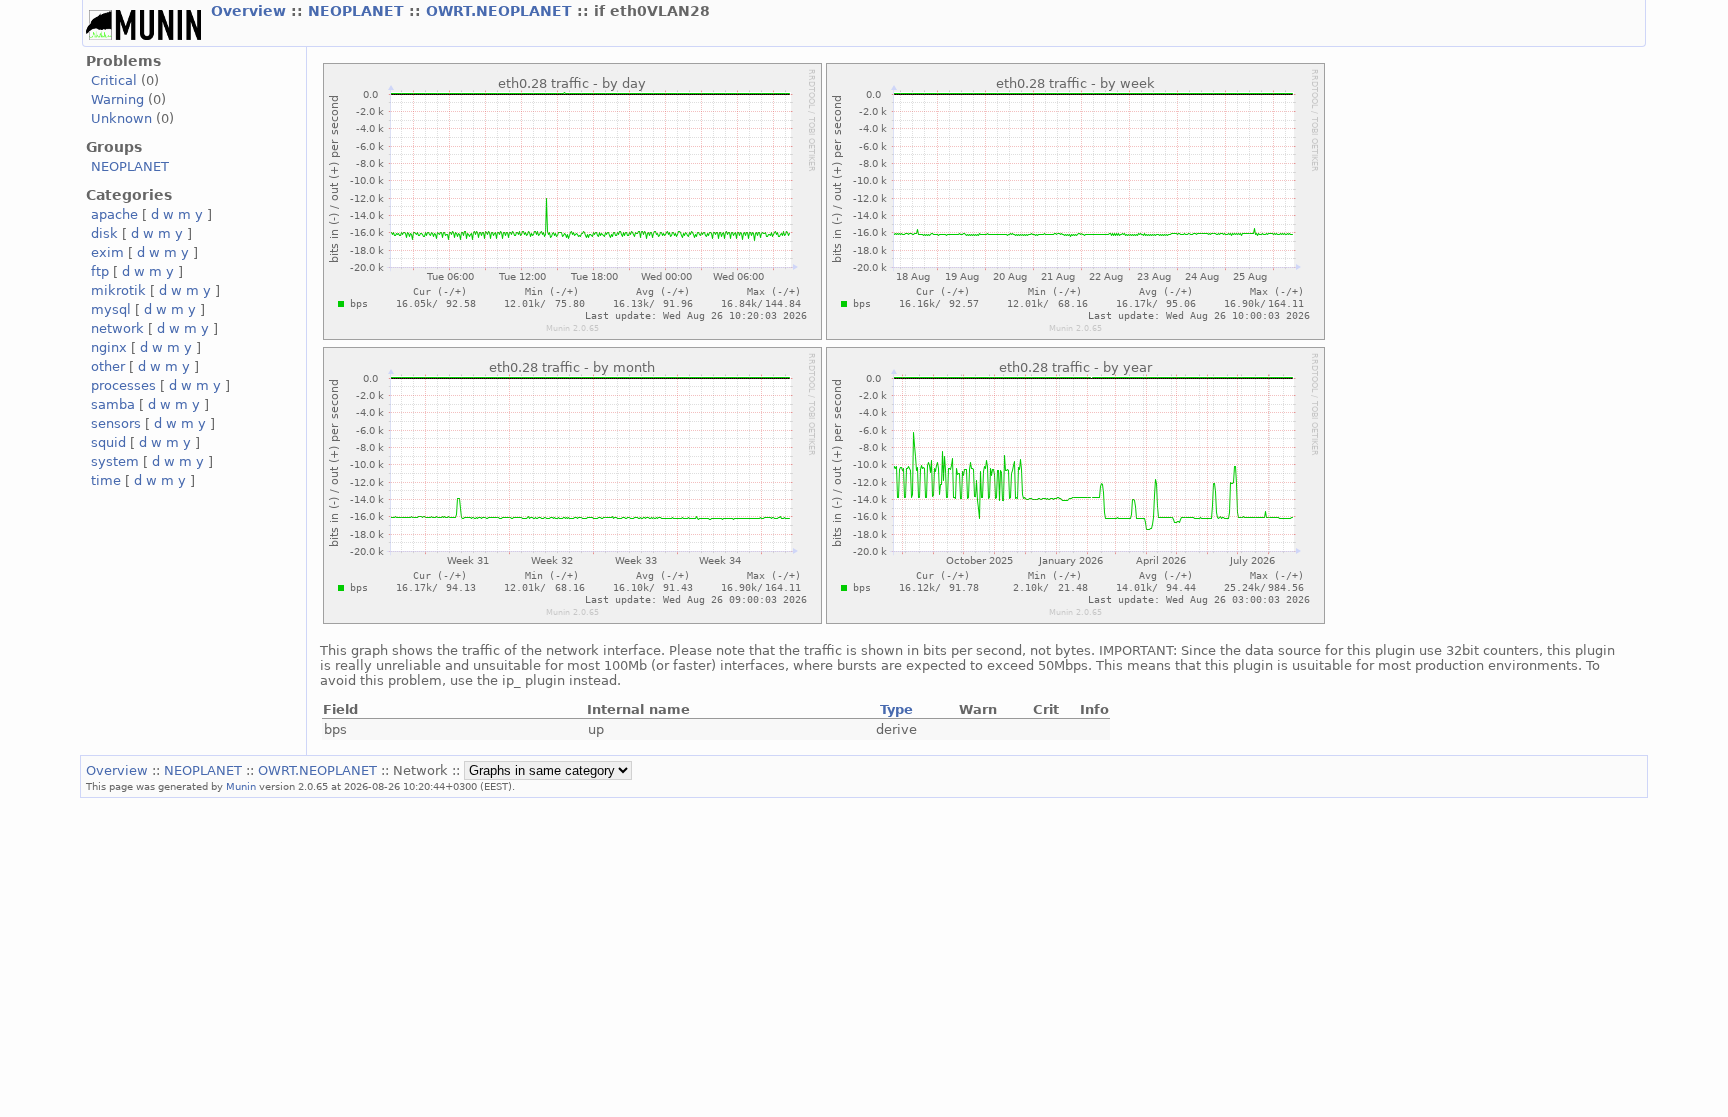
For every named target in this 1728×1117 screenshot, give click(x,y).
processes (123, 385)
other (108, 366)
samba (113, 404)
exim (107, 252)
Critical (114, 80)
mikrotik (118, 290)
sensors (116, 423)
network (117, 328)
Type (896, 709)
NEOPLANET (358, 11)
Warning (117, 99)
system (115, 461)
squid (108, 442)
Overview (251, 11)
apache (114, 214)
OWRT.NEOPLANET (501, 11)
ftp (100, 271)
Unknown (121, 118)
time (106, 480)
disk (104, 233)
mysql (111, 309)
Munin (241, 786)
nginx (109, 347)
